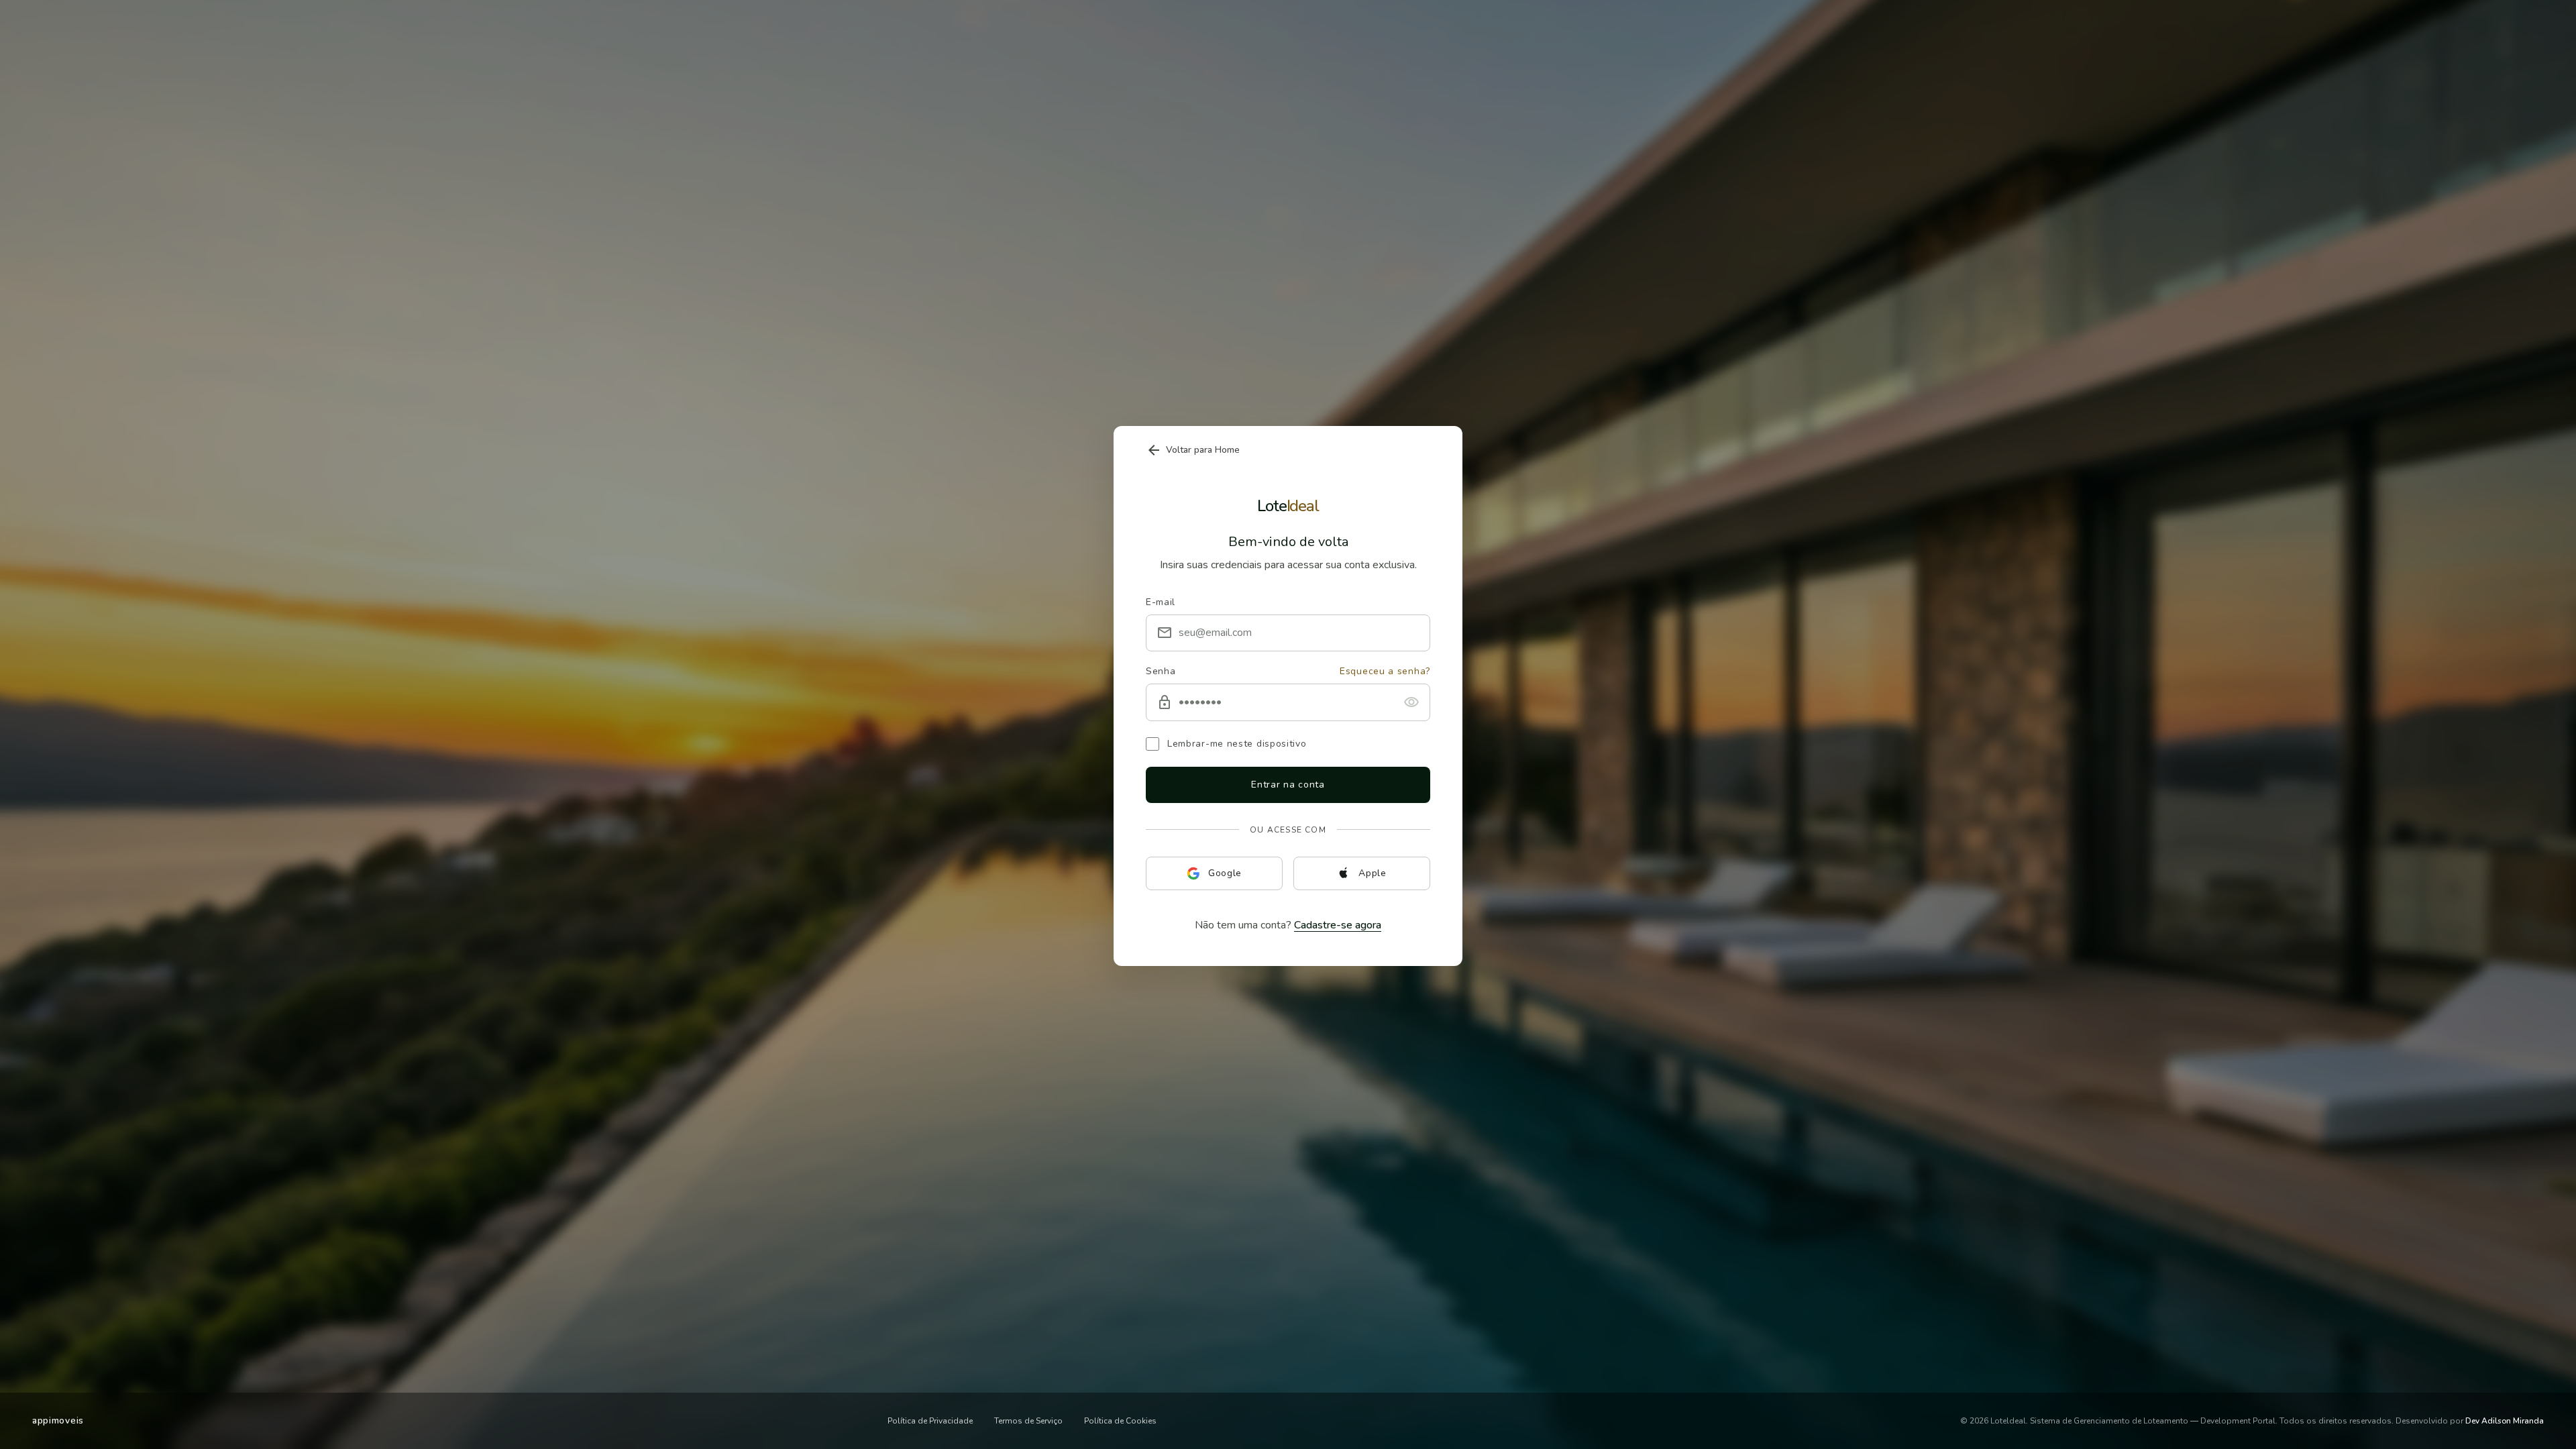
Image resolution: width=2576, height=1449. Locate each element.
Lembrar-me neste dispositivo (1237, 744)
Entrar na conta (1288, 785)
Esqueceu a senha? (1385, 672)
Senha (1161, 672)
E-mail (1161, 602)
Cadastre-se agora (1338, 925)
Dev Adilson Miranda (2505, 1421)
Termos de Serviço (1028, 1421)
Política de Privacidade (930, 1421)
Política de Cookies (1120, 1421)
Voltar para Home (1193, 450)
